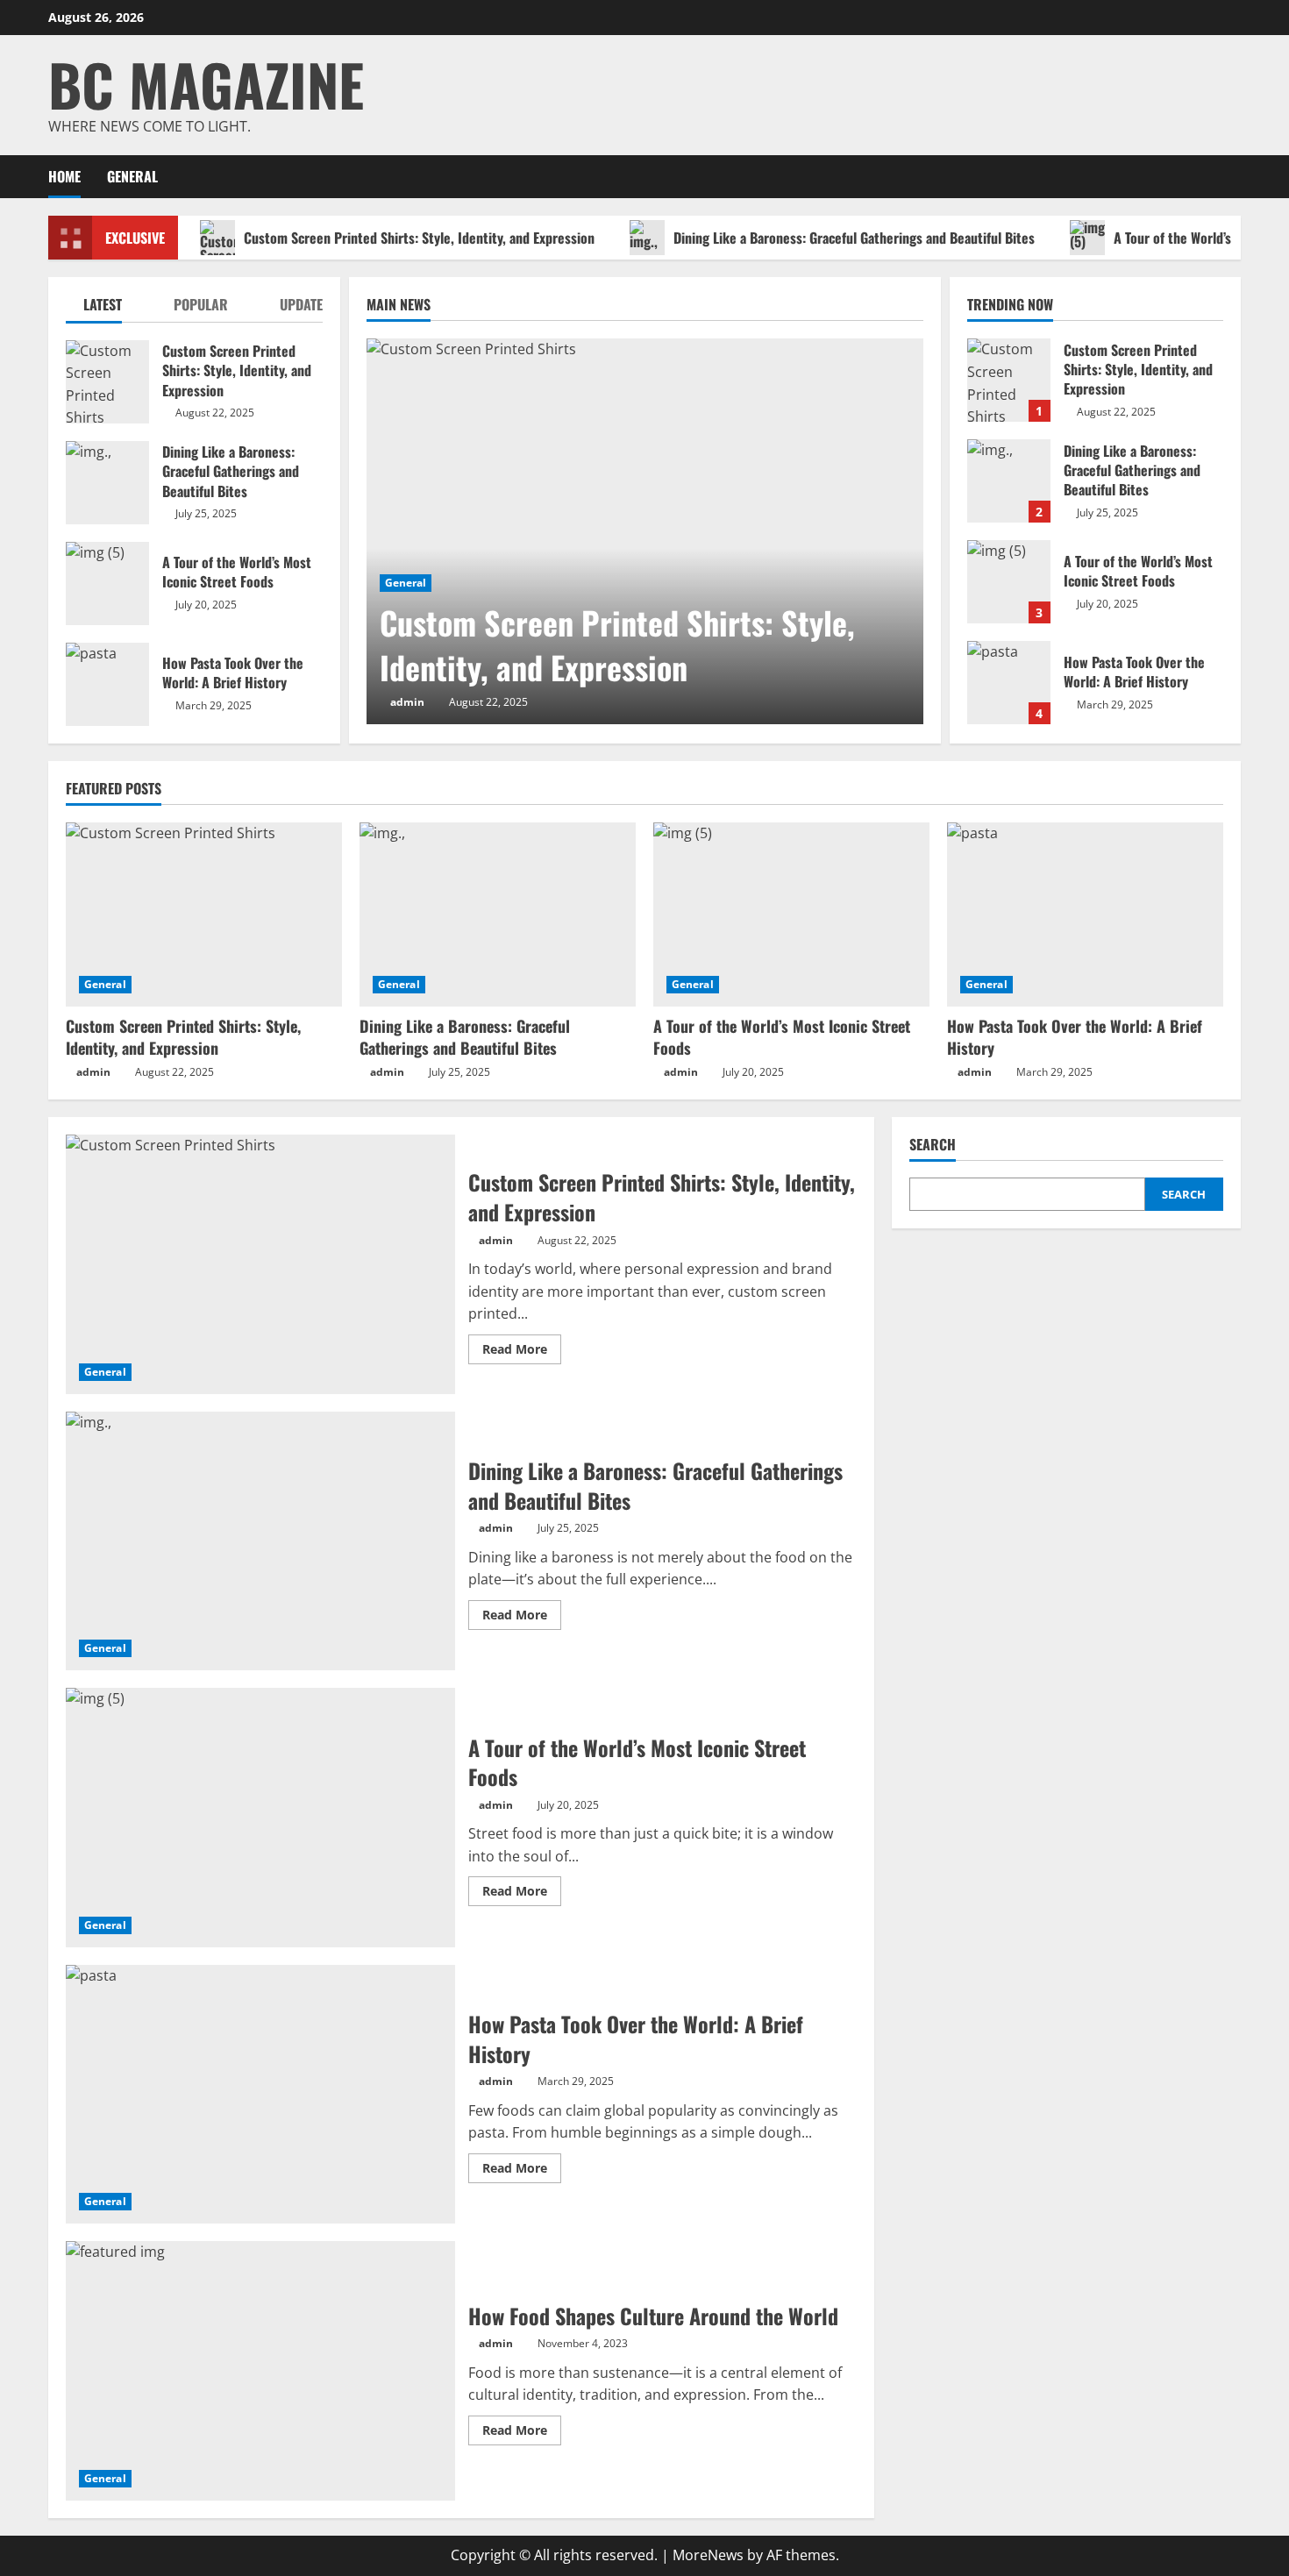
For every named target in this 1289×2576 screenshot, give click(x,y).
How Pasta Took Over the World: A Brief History (1009, 683)
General (132, 176)
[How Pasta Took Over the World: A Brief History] (1085, 914)
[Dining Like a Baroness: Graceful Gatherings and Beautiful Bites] (498, 914)
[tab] (94, 308)
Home (64, 176)
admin (407, 702)
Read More (522, 1352)
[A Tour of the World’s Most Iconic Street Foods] (791, 914)
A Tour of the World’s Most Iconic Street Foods (1009, 582)
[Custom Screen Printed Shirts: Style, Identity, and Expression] (645, 531)
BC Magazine (206, 84)
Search (933, 1145)
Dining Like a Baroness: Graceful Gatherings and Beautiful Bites (854, 238)
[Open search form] (1236, 177)
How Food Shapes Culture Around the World (260, 2371)
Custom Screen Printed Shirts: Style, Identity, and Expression (419, 238)
